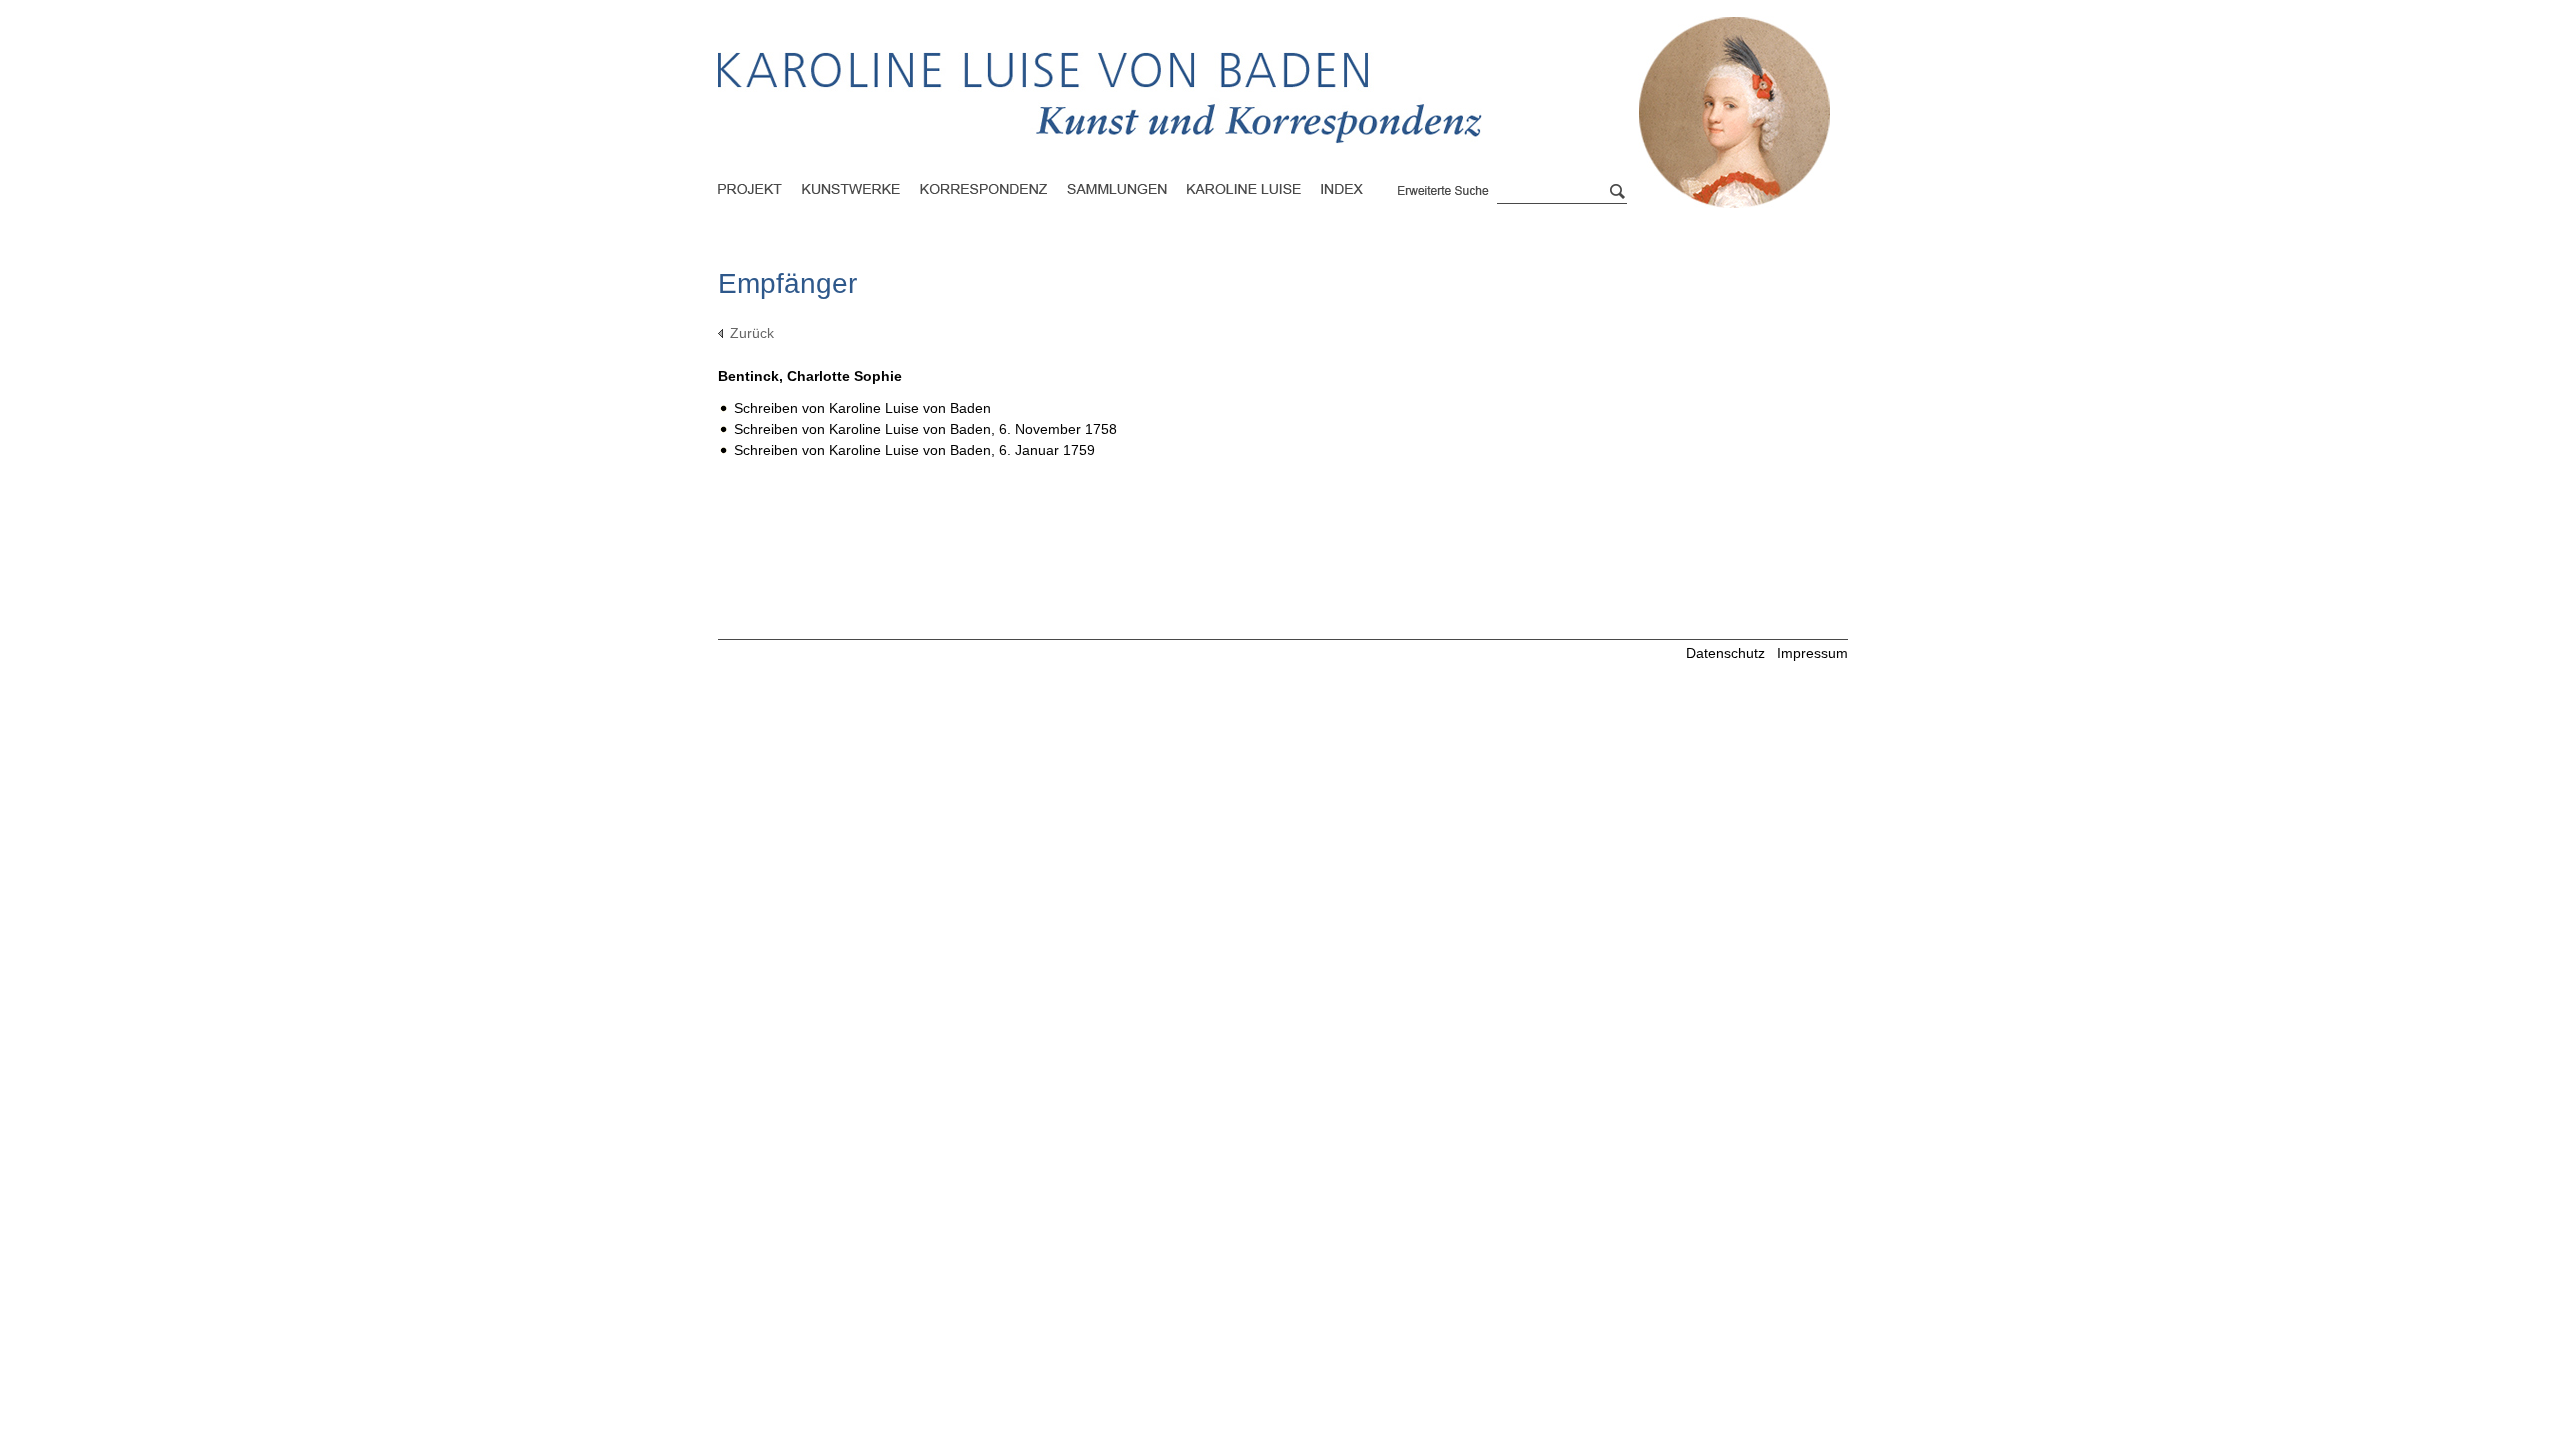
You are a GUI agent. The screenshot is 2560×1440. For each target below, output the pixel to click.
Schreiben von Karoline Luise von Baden (862, 408)
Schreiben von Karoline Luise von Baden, (925, 429)
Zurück (752, 333)
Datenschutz (1725, 653)
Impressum (1812, 653)
